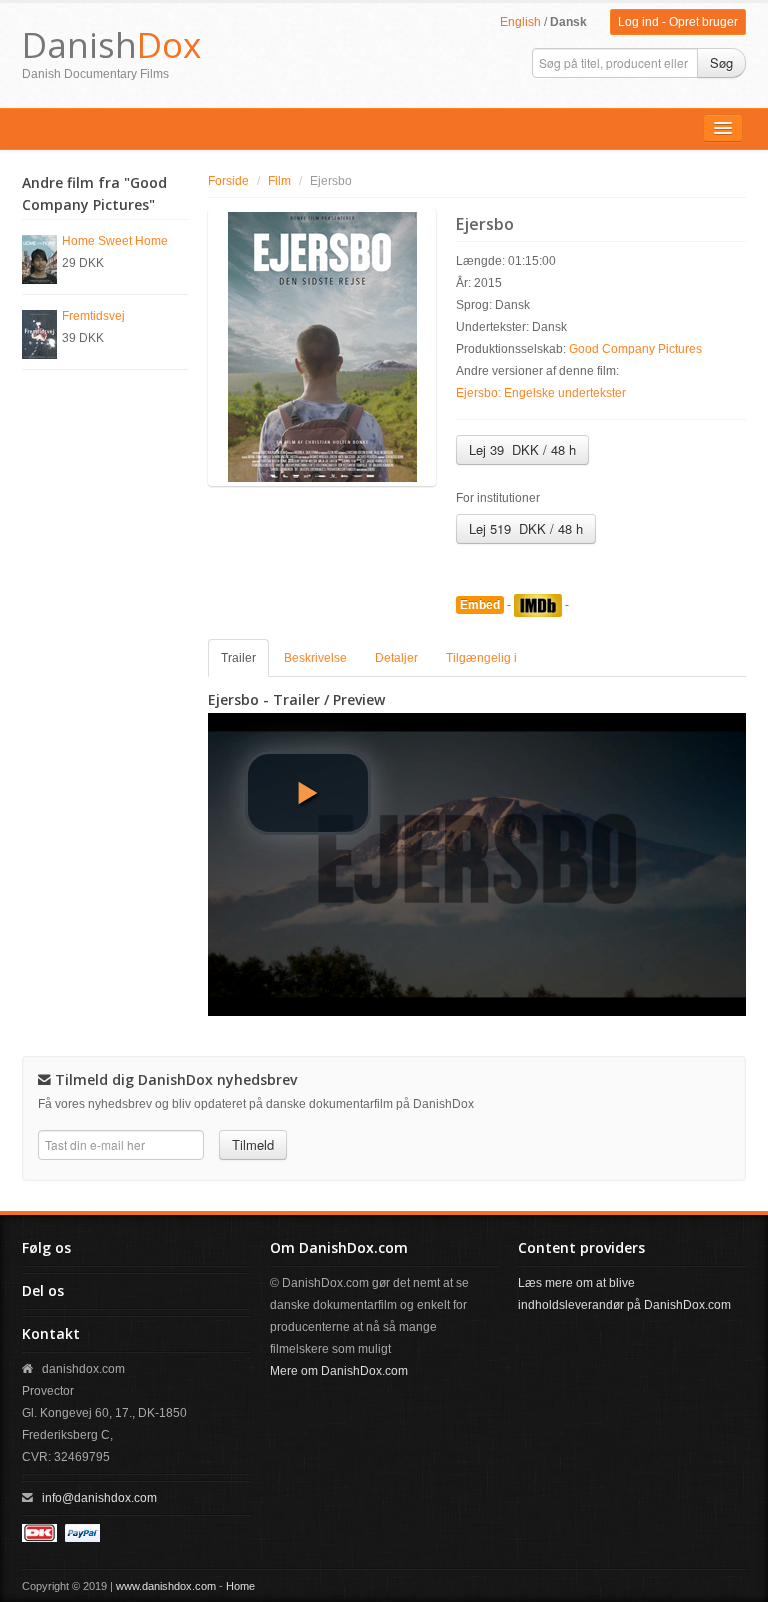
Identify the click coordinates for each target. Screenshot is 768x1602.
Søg (721, 62)
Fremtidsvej (93, 316)
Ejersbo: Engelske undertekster (541, 393)
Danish (111, 44)
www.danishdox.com (166, 1586)
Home (240, 1586)
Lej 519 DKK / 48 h (526, 528)
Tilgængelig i (481, 658)
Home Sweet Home (115, 241)
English (520, 22)
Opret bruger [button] (703, 22)
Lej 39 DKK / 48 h (522, 449)
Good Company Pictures (635, 349)
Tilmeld (253, 1144)
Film (279, 181)
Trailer (238, 658)
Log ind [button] (638, 22)
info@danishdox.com (99, 1498)
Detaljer (396, 658)
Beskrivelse (315, 658)
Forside (228, 181)
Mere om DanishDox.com (339, 1371)
